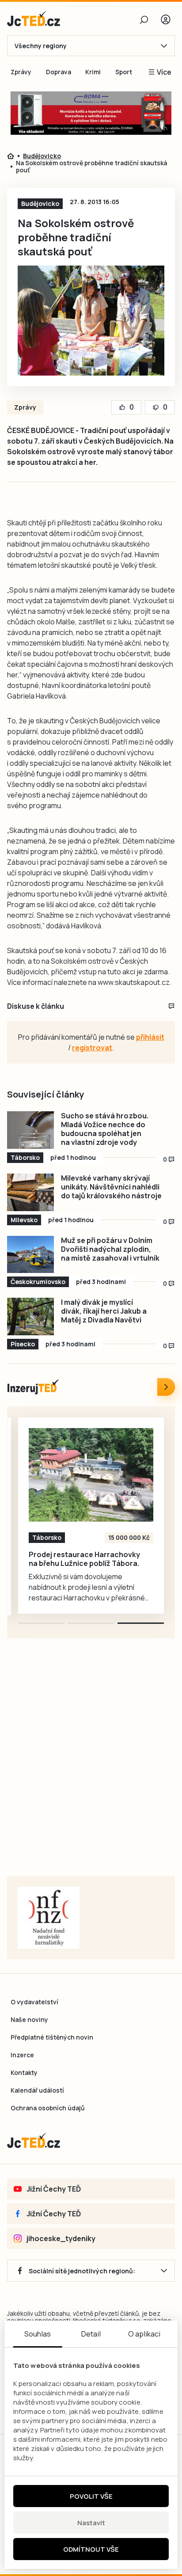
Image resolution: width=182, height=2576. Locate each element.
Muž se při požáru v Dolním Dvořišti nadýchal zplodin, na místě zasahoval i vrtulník (110, 1249)
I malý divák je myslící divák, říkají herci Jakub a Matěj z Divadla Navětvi (104, 1311)
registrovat (92, 1048)
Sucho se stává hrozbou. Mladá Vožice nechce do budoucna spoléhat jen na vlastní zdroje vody (105, 1129)
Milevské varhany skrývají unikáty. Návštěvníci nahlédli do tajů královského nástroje (111, 1187)
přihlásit (150, 1037)
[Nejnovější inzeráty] (166, 1387)
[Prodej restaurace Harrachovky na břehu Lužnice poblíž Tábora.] (91, 1475)
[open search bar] (144, 19)
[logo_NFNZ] (49, 1918)
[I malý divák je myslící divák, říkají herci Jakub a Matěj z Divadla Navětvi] (30, 1316)
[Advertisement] (91, 1768)
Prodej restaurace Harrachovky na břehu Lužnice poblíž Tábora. (84, 1559)
